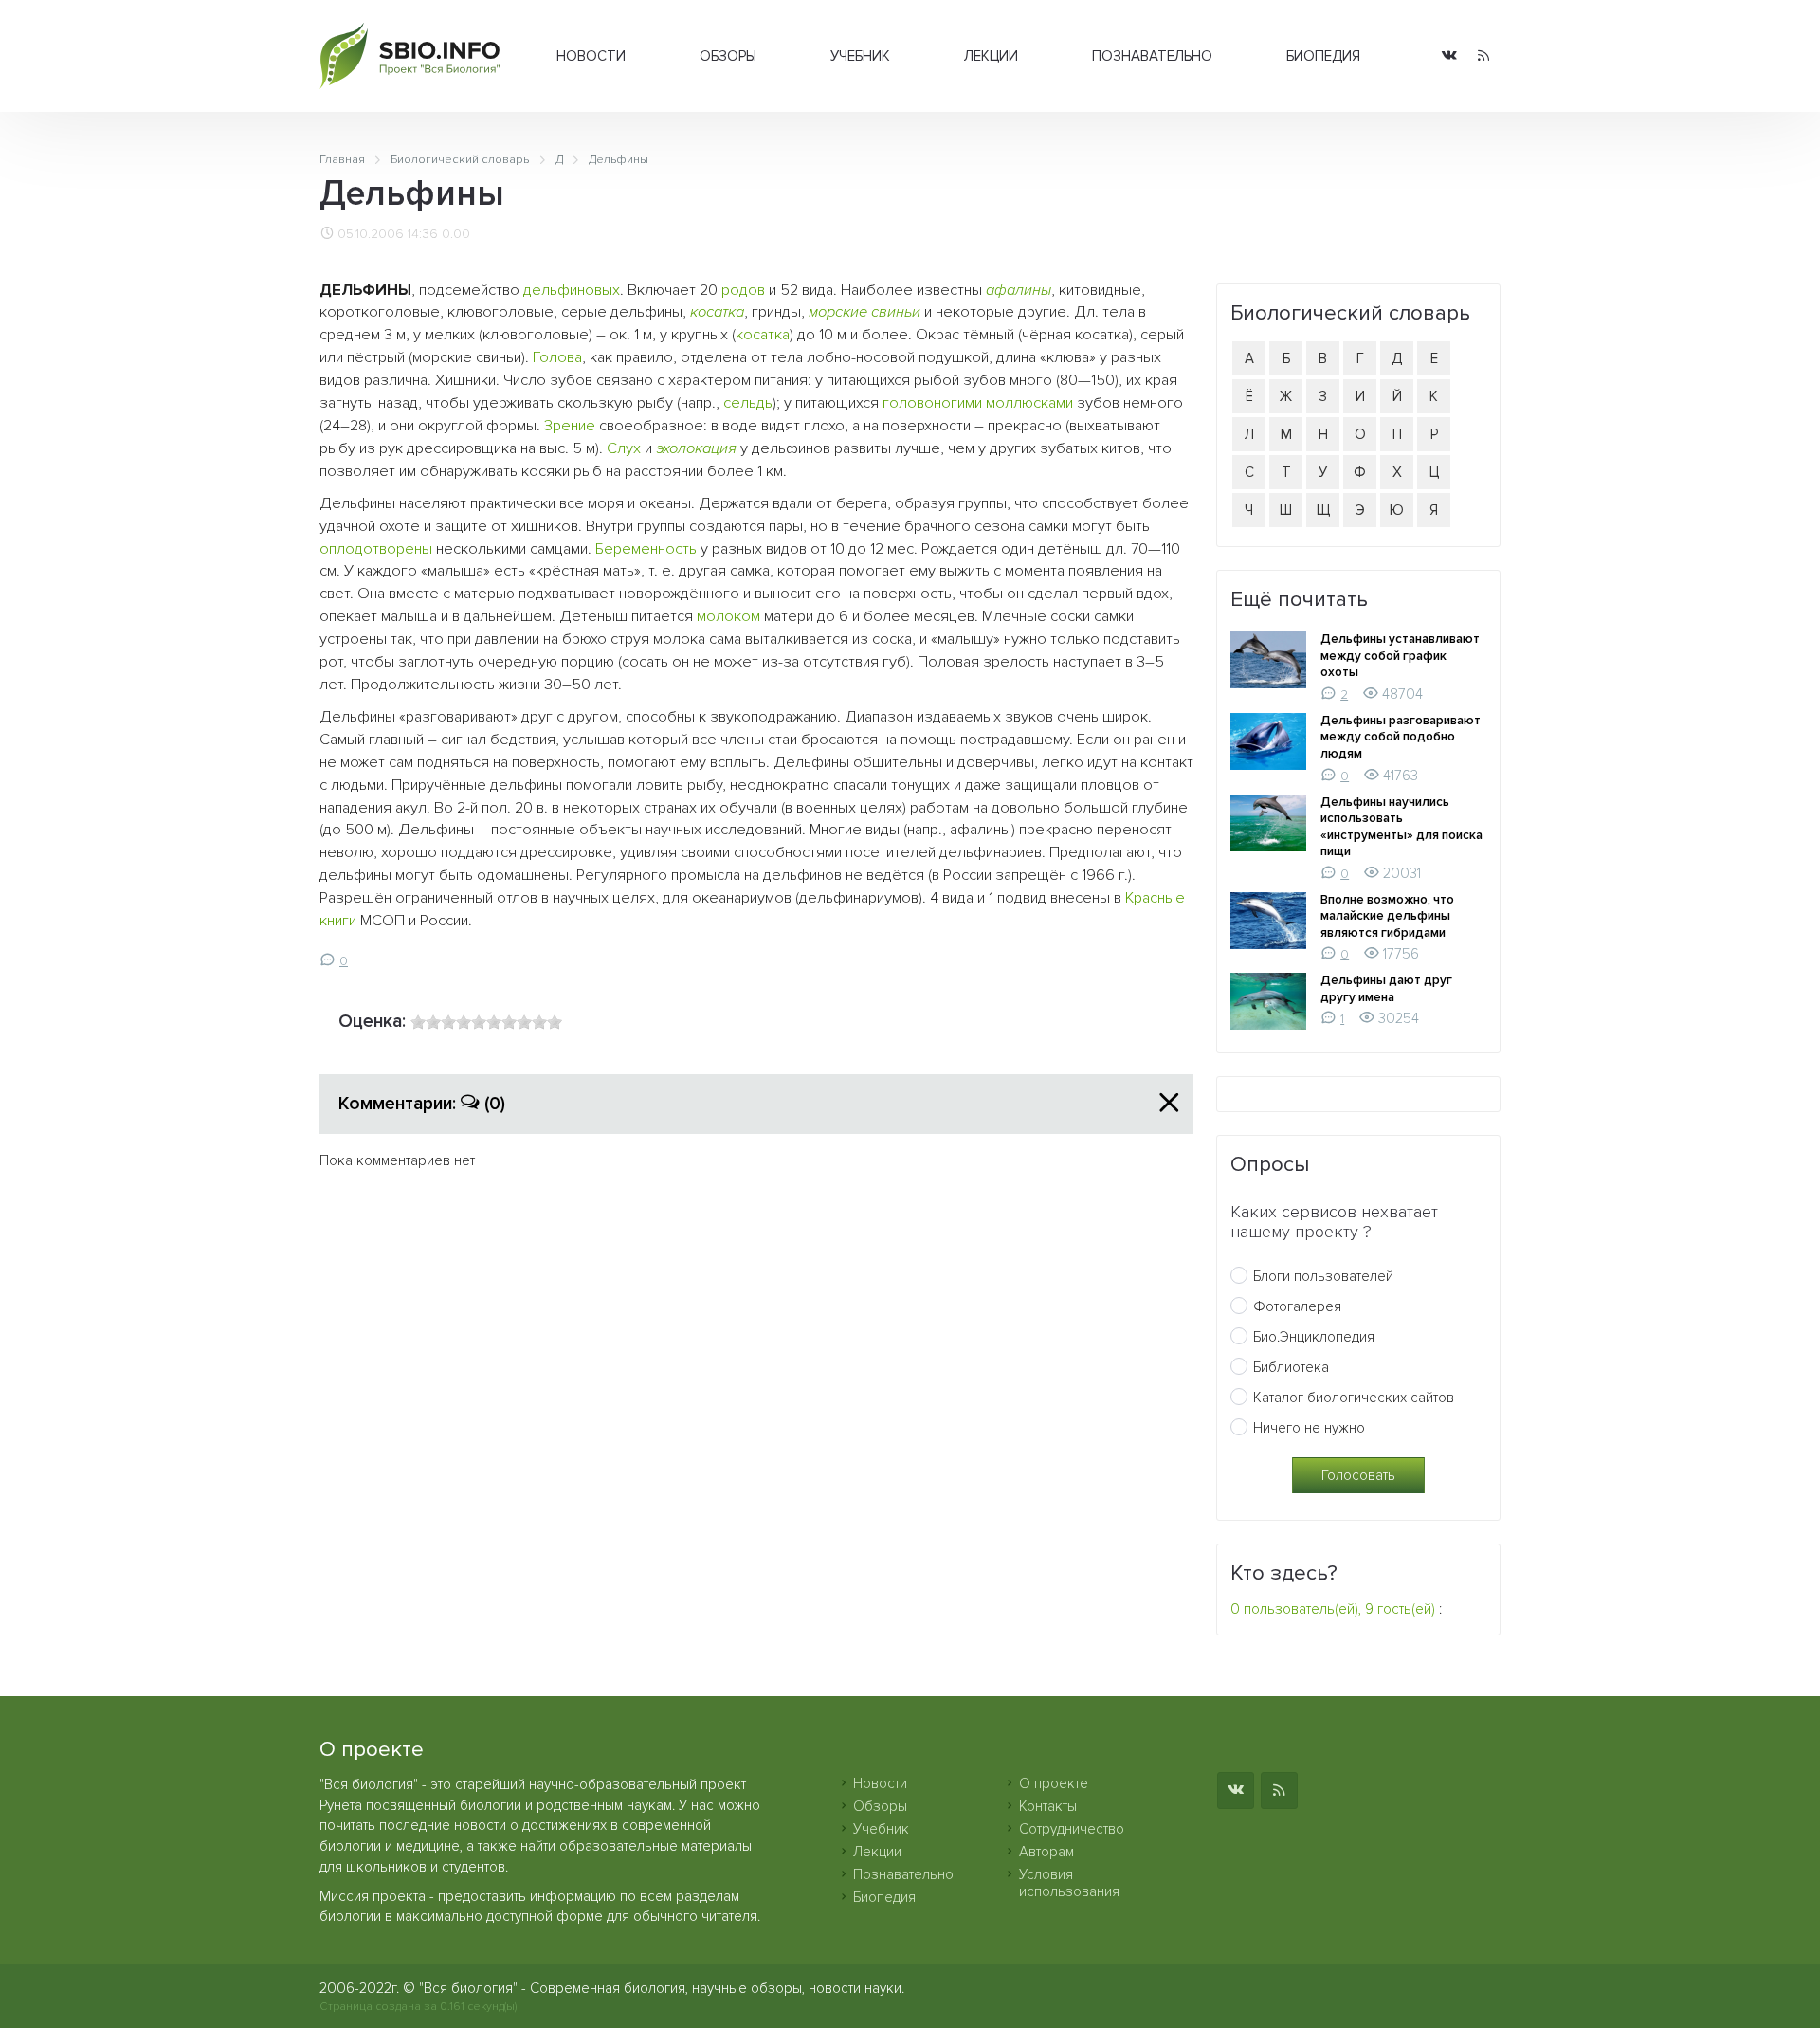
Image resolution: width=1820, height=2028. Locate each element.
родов (743, 290)
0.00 (456, 234)
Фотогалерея (1297, 1306)
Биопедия (1323, 56)
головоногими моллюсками (978, 403)
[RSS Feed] (1483, 56)
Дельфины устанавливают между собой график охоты (1400, 656)
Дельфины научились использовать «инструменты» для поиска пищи (1401, 827)
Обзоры (728, 56)
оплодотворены (376, 549)
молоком (728, 616)
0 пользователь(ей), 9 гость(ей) (1333, 1609)
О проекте (1054, 1783)
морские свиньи (864, 312)
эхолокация (696, 448)
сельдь (748, 403)
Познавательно (1152, 56)
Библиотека (1291, 1367)
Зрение (570, 426)
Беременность (646, 549)
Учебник (860, 56)
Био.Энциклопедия (1314, 1337)
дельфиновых (572, 290)
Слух (624, 448)
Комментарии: (422, 1104)
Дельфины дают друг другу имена (1386, 989)
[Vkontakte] (1449, 56)
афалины (1019, 290)
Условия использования (1069, 1883)
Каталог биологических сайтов (1354, 1398)
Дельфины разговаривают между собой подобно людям (1401, 737)
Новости (591, 56)
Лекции (991, 56)
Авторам (1046, 1852)
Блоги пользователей (1323, 1276)
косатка (717, 312)
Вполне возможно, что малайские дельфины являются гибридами (1387, 916)
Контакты (1048, 1806)
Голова (557, 357)
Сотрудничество (1072, 1829)
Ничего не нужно (1309, 1428)
